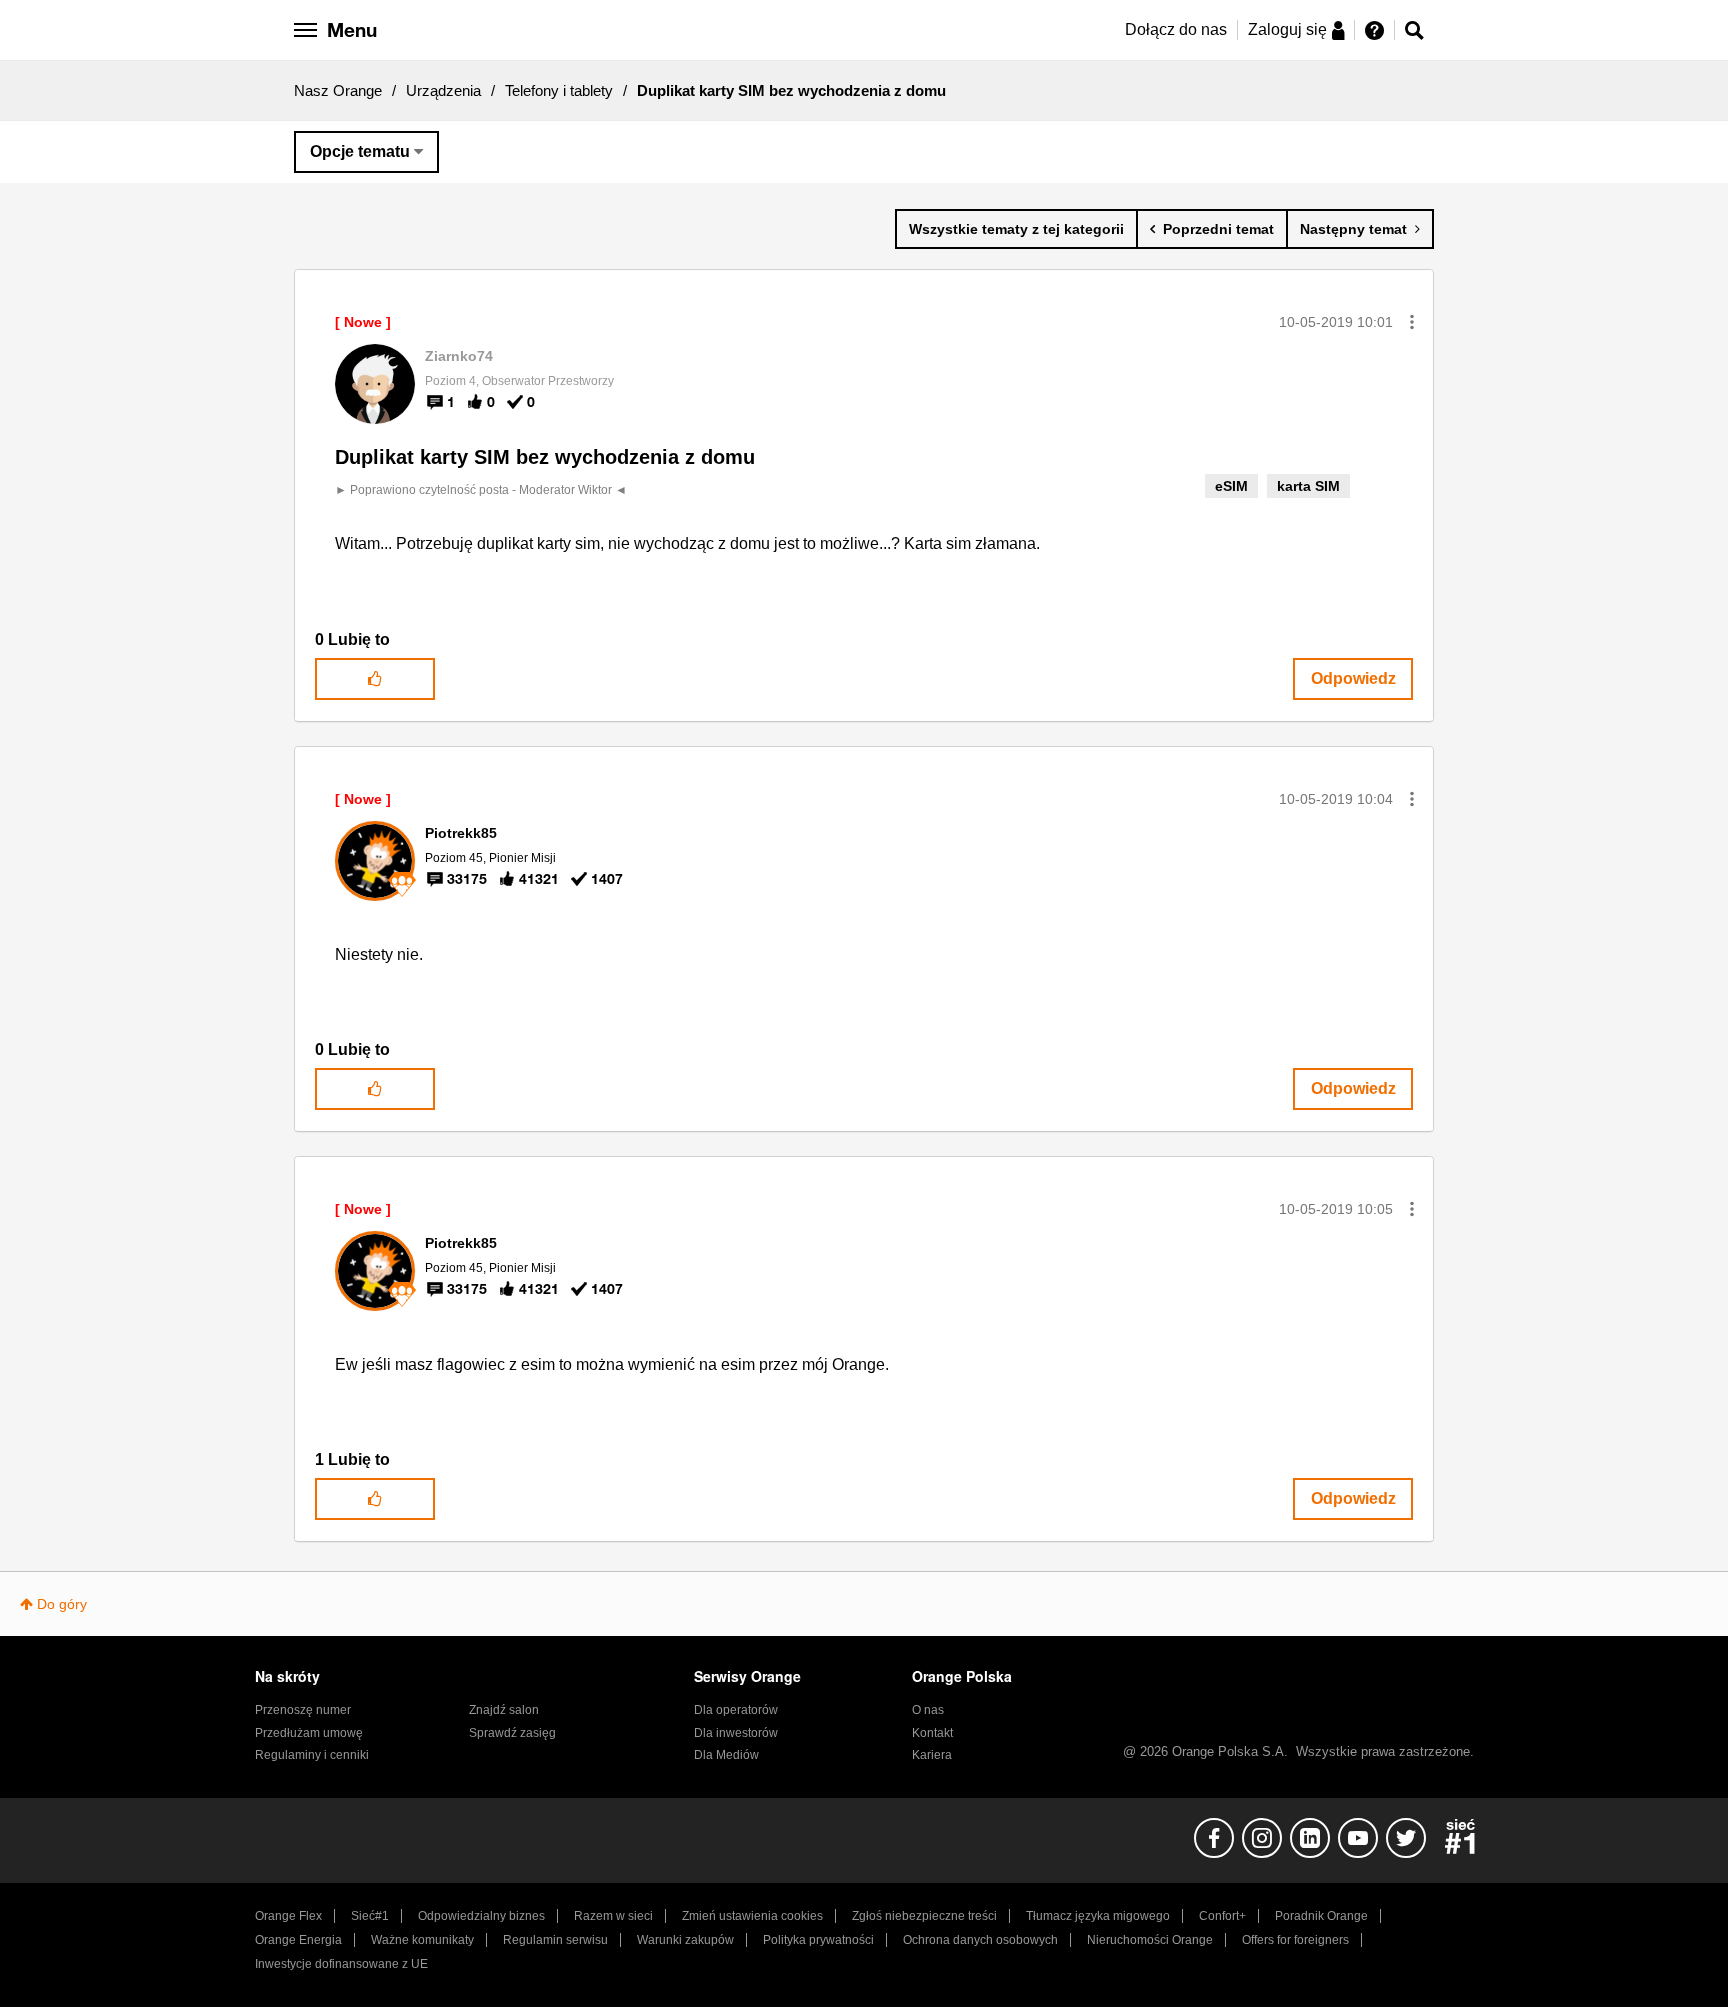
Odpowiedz (1353, 678)
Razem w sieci (613, 1916)
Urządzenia (443, 90)
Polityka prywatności (818, 1940)
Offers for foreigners (1295, 1940)
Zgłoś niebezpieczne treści (924, 1916)
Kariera (932, 1755)
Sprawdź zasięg (512, 1733)
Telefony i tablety (559, 90)
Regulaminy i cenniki (312, 1755)
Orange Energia (298, 1940)
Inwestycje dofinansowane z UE (341, 1964)
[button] (1412, 322)
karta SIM (1308, 486)
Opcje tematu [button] (360, 151)
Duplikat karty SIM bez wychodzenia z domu (545, 457)
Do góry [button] (62, 1604)
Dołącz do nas (1176, 29)
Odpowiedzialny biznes (481, 1916)
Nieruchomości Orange (1150, 1940)
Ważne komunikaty (422, 1940)
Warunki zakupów (685, 1940)
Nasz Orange (338, 90)
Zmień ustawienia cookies (752, 1916)
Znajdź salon (504, 1710)
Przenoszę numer (303, 1710)
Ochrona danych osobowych (980, 1940)
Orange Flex (288, 1916)
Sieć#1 (370, 1916)
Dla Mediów (726, 1755)
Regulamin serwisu (555, 1940)
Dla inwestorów (736, 1733)
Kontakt (932, 1733)
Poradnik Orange (1321, 1916)
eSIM (1231, 486)
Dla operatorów (736, 1710)
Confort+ (1222, 1916)
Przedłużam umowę (309, 1733)
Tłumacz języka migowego (1098, 1916)
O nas (928, 1710)
